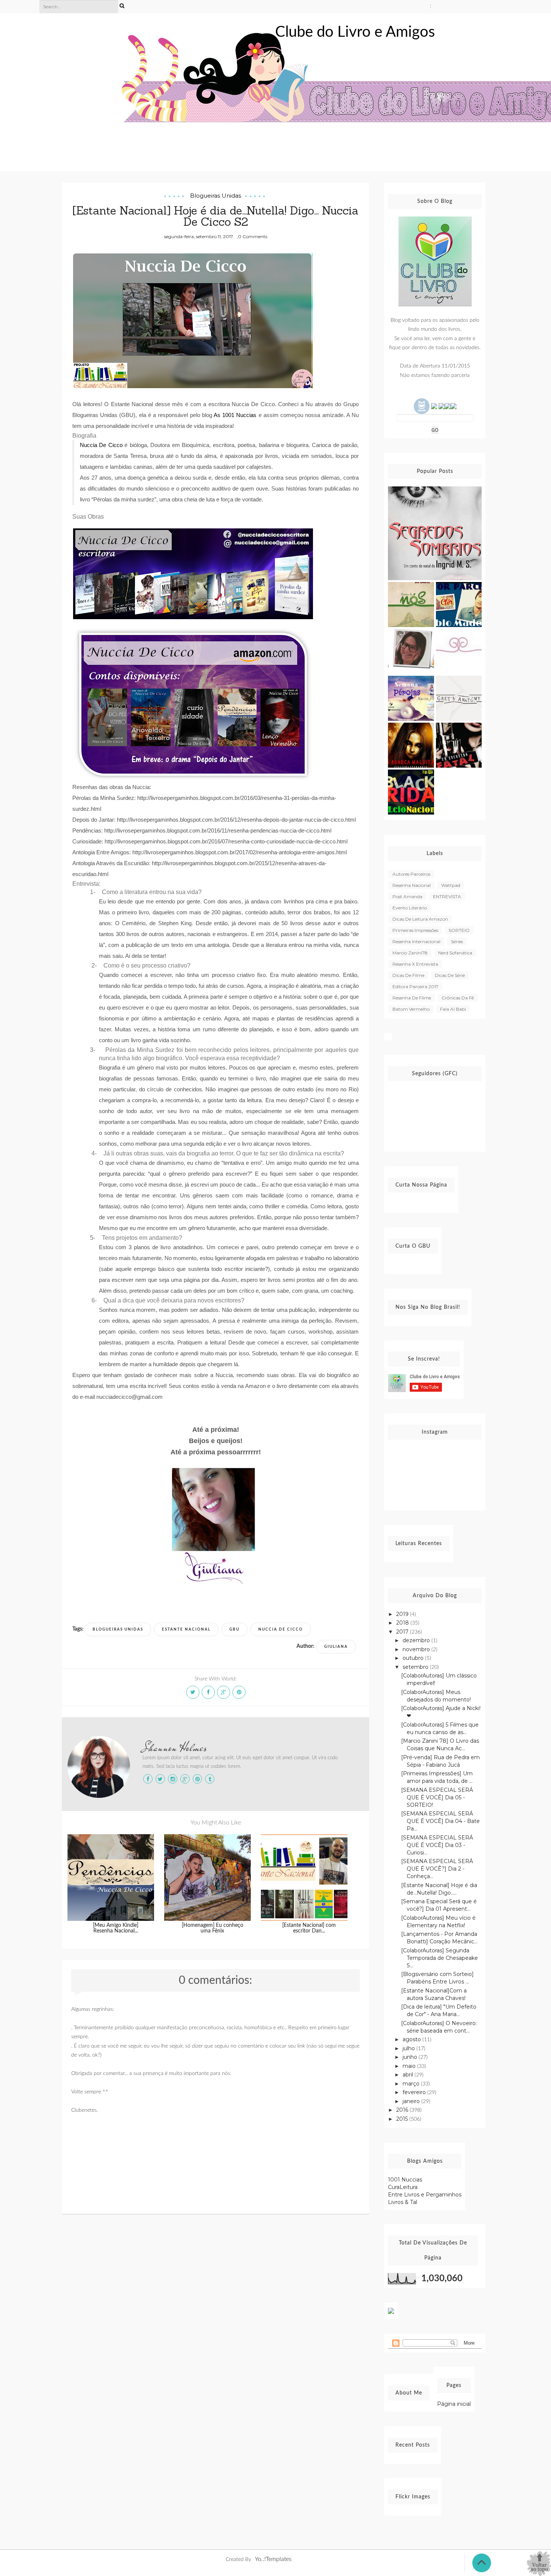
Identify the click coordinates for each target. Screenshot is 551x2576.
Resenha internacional (416, 941)
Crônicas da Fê (458, 998)
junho (411, 2057)
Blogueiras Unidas (216, 196)
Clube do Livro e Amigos (355, 32)
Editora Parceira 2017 (415, 986)
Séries (457, 941)
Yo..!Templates (273, 2559)
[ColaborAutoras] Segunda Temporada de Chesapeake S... (439, 1958)
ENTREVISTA (447, 896)
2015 (403, 2119)
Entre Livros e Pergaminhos (425, 2195)
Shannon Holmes (175, 1748)
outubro (414, 1658)
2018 (403, 1623)
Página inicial (454, 2404)
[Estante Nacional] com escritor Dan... (309, 1928)
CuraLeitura (403, 2187)
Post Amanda (407, 896)
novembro (417, 1649)
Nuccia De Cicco (281, 1629)
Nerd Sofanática (455, 953)
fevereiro (415, 2092)
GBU (234, 1629)
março (412, 2084)
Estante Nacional (186, 1629)
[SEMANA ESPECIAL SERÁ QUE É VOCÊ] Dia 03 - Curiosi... (437, 1845)
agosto (413, 2039)
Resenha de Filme (412, 998)
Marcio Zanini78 (410, 953)
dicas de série (450, 975)
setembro (416, 1667)
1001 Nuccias (405, 2180)
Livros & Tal (403, 2202)
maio (410, 2066)
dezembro (417, 1640)
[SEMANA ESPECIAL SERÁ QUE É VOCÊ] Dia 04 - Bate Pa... (440, 1821)
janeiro (412, 2101)
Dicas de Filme (408, 975)
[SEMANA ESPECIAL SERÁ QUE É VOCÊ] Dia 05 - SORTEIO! (437, 1797)
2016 (403, 2110)
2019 (403, 1614)
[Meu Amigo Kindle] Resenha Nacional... (116, 1928)
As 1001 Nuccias (235, 415)
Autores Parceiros (411, 874)
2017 (403, 1632)
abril (409, 2075)
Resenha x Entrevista (415, 964)
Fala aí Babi (453, 1009)
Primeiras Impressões (415, 930)
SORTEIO (459, 930)
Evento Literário (410, 908)
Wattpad (451, 885)
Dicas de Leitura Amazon (420, 919)
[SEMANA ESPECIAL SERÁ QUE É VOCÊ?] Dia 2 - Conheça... (437, 1869)
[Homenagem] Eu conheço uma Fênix (213, 1928)
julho (410, 2048)
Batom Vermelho (411, 1009)
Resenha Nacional (412, 885)
